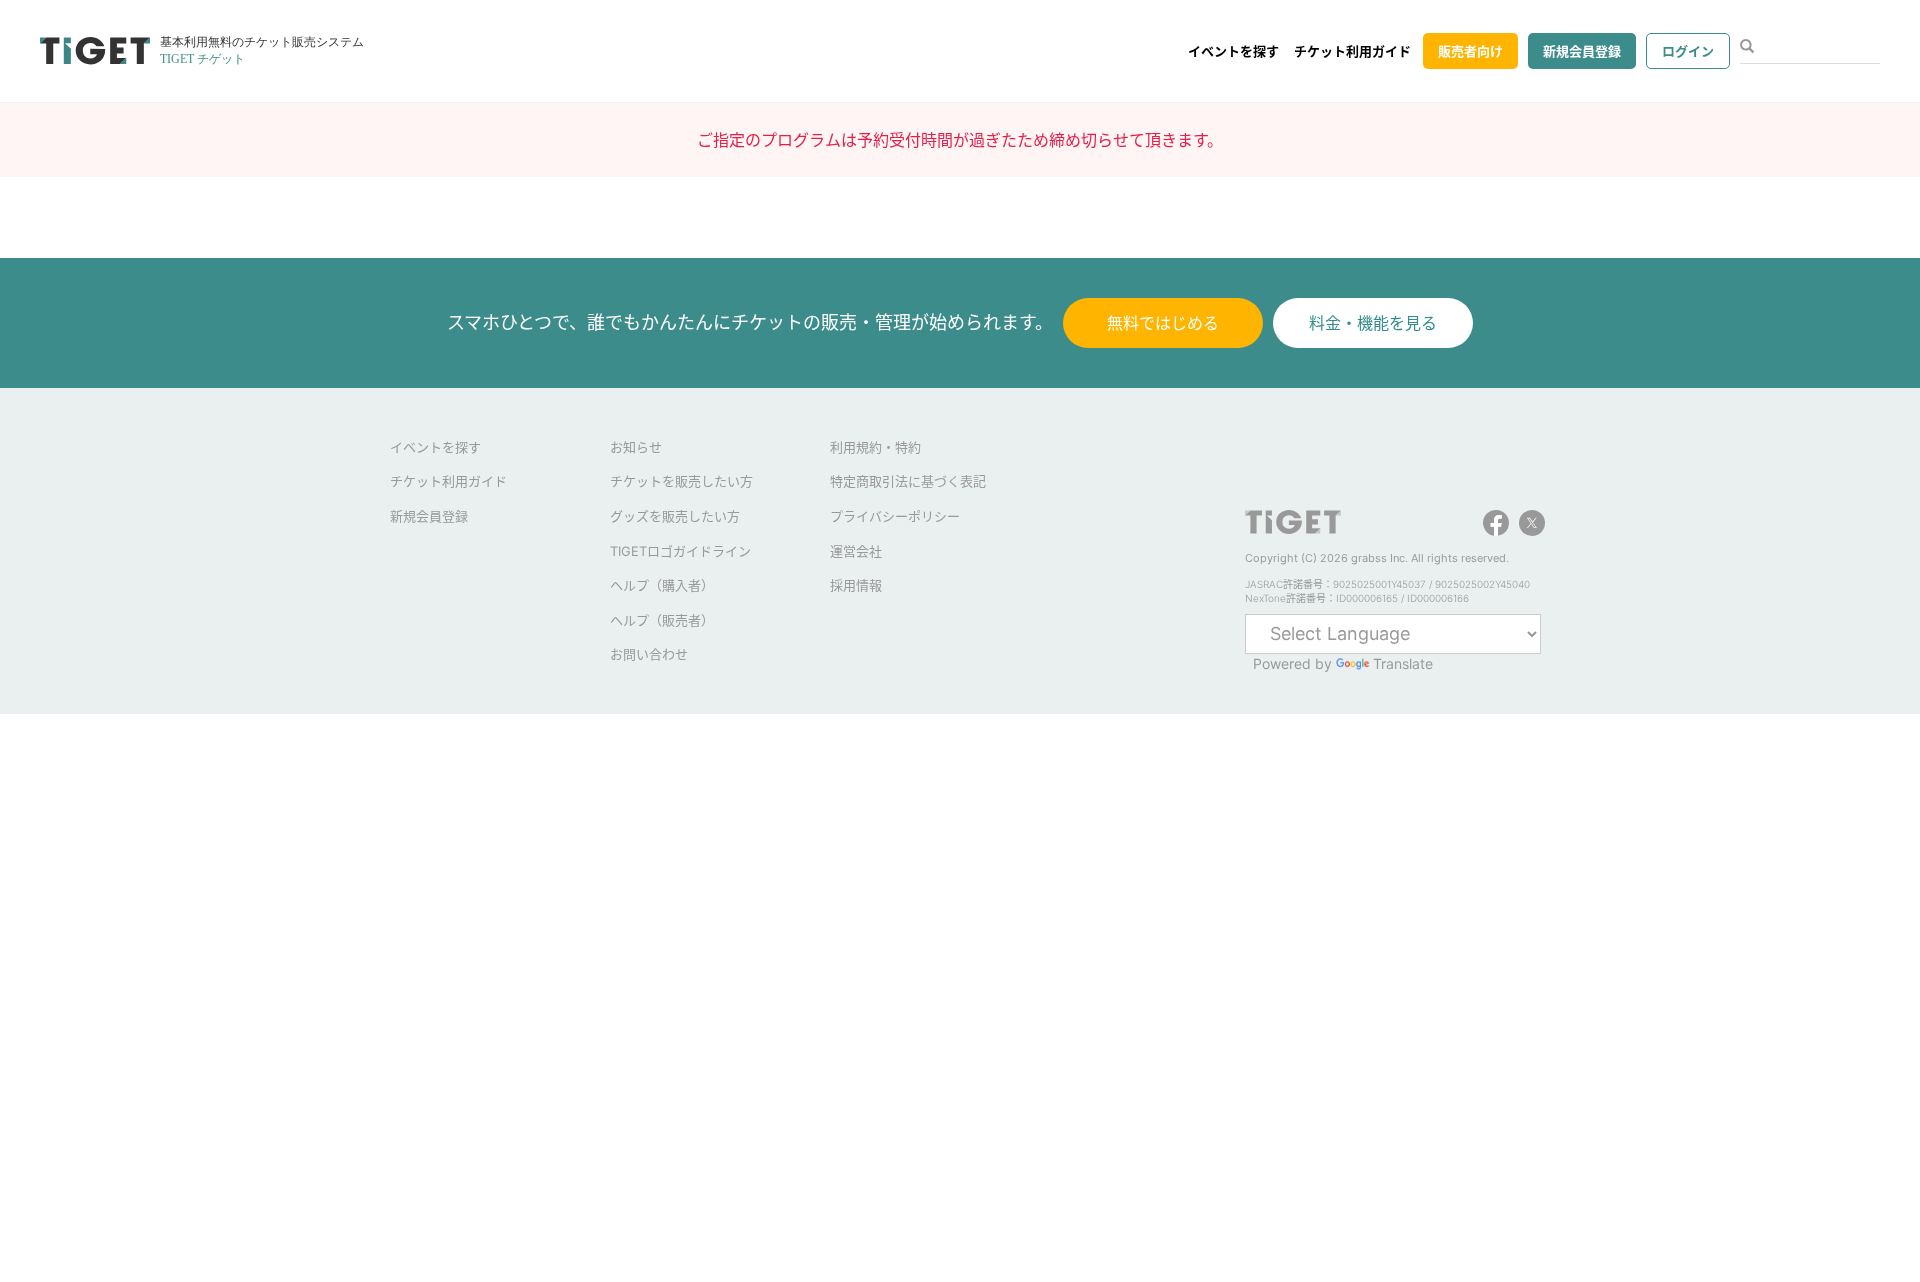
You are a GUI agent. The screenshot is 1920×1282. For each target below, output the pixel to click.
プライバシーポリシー (895, 516)
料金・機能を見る (1373, 323)
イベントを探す (1233, 51)
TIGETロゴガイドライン (680, 551)
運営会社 (856, 551)
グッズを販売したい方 (675, 516)
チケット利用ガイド (1352, 51)
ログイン (1688, 51)
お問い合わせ (649, 654)
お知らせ (636, 447)
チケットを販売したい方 (681, 481)
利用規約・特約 (875, 447)
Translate (1403, 663)
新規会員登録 (1582, 51)
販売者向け (1470, 51)
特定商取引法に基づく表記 (908, 481)
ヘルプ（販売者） (662, 620)
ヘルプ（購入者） (662, 585)
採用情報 (856, 585)
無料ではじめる (1163, 323)
